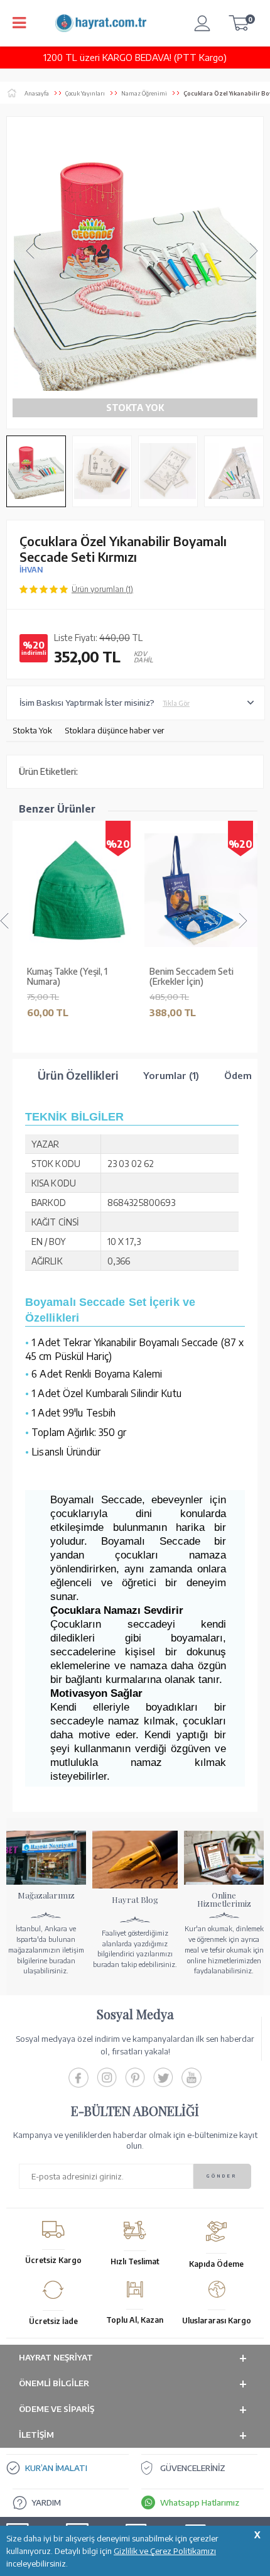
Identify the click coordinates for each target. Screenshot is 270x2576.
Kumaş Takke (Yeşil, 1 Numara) (65, 977)
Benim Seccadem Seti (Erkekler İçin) (190, 977)
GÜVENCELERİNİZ (193, 2468)
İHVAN (31, 570)
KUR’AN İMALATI (56, 2468)
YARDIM (46, 2502)
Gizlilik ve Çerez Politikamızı (165, 2551)
